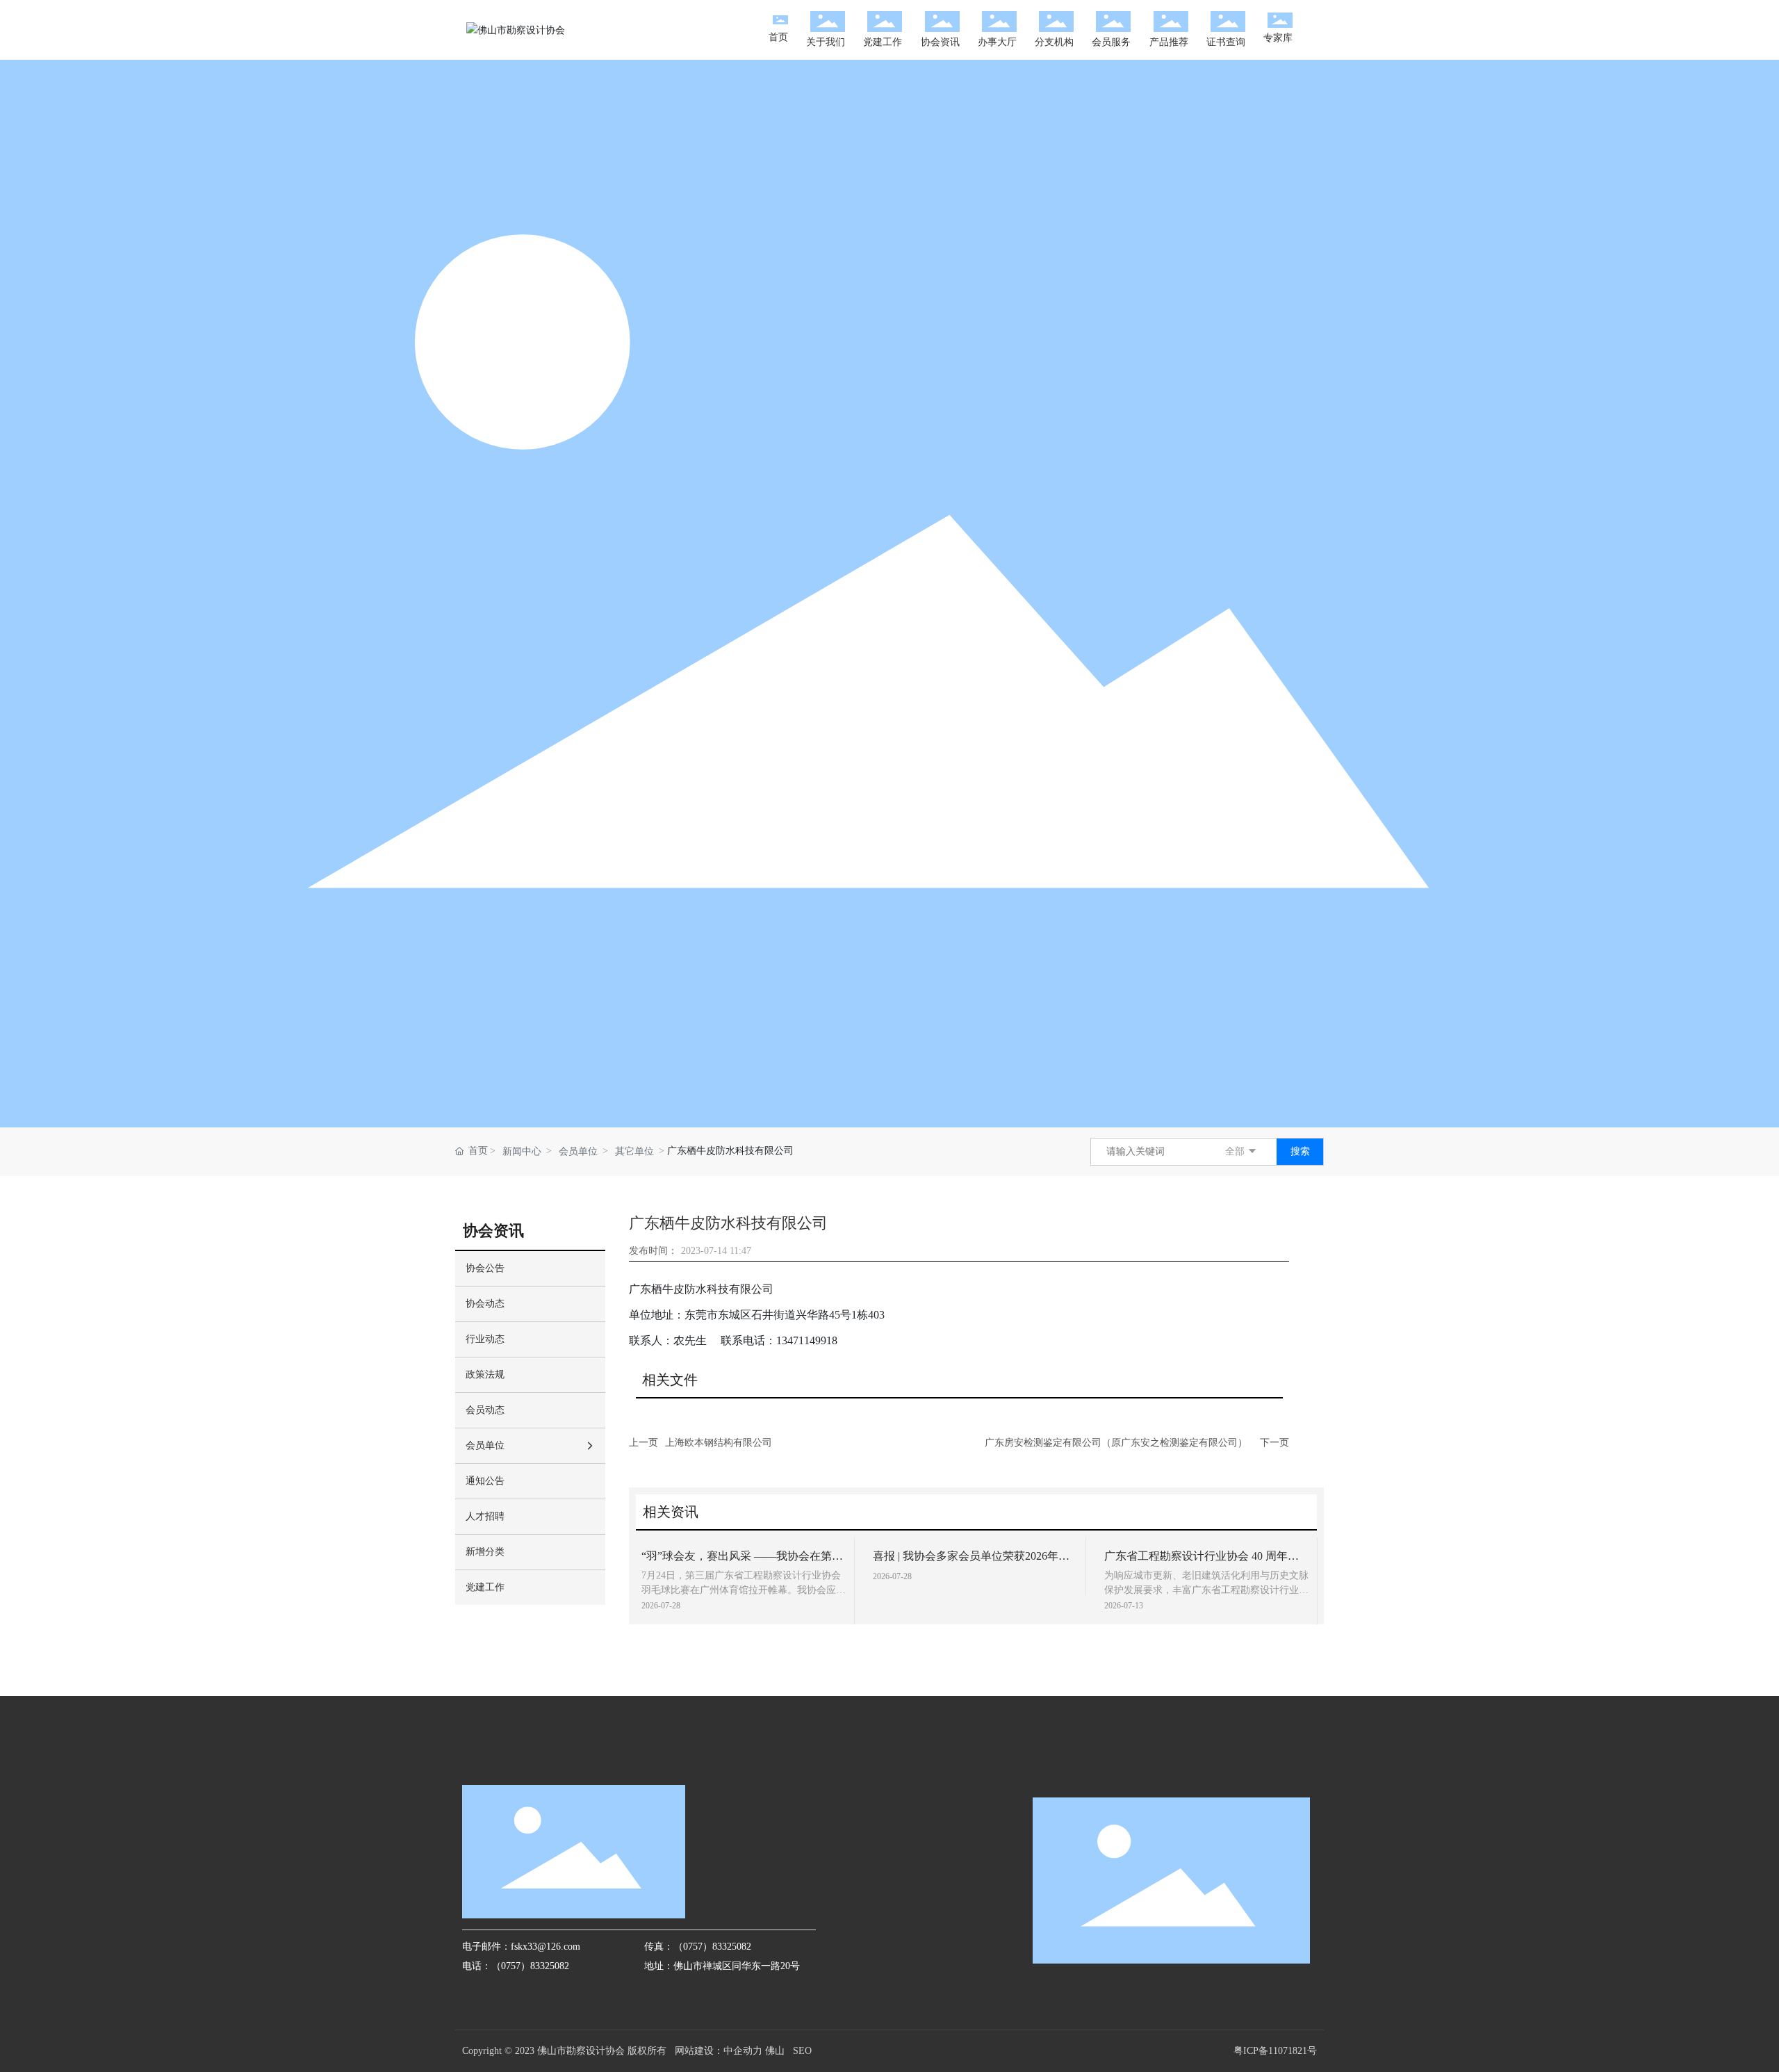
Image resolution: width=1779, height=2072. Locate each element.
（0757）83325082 (530, 1966)
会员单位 (578, 1151)
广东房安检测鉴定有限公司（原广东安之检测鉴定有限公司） (1116, 1443)
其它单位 (634, 1151)
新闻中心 (522, 1151)
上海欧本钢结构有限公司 (719, 1443)
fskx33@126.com (546, 1947)
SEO (802, 2051)
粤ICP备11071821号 (1275, 2051)
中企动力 (743, 2051)
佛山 (775, 2051)
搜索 (1300, 1151)
